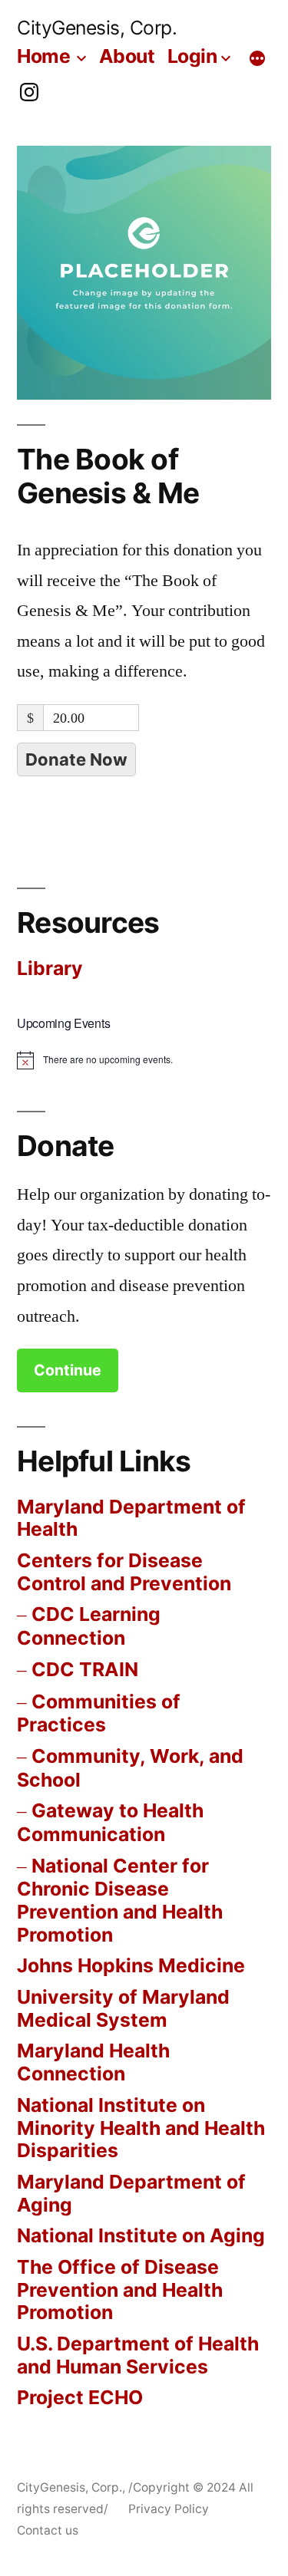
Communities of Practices (99, 1713)
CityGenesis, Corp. (97, 28)
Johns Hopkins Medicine (131, 1965)
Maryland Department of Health (131, 1518)
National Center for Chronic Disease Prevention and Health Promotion (120, 1900)
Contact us (48, 2530)
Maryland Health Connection (93, 2062)
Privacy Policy (169, 2509)
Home (43, 56)
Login (192, 56)
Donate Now (76, 759)
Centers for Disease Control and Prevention (124, 1572)
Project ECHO (80, 2397)
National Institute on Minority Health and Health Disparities (141, 2128)
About (127, 56)
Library (50, 968)
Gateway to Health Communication (110, 1822)
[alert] (95, 1060)
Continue (68, 1370)
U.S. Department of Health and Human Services (138, 2355)
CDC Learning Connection (89, 1626)
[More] (257, 59)
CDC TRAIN (85, 1669)
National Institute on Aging (141, 2235)
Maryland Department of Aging (131, 2193)
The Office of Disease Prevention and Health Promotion (120, 2289)
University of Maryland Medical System (123, 2008)
